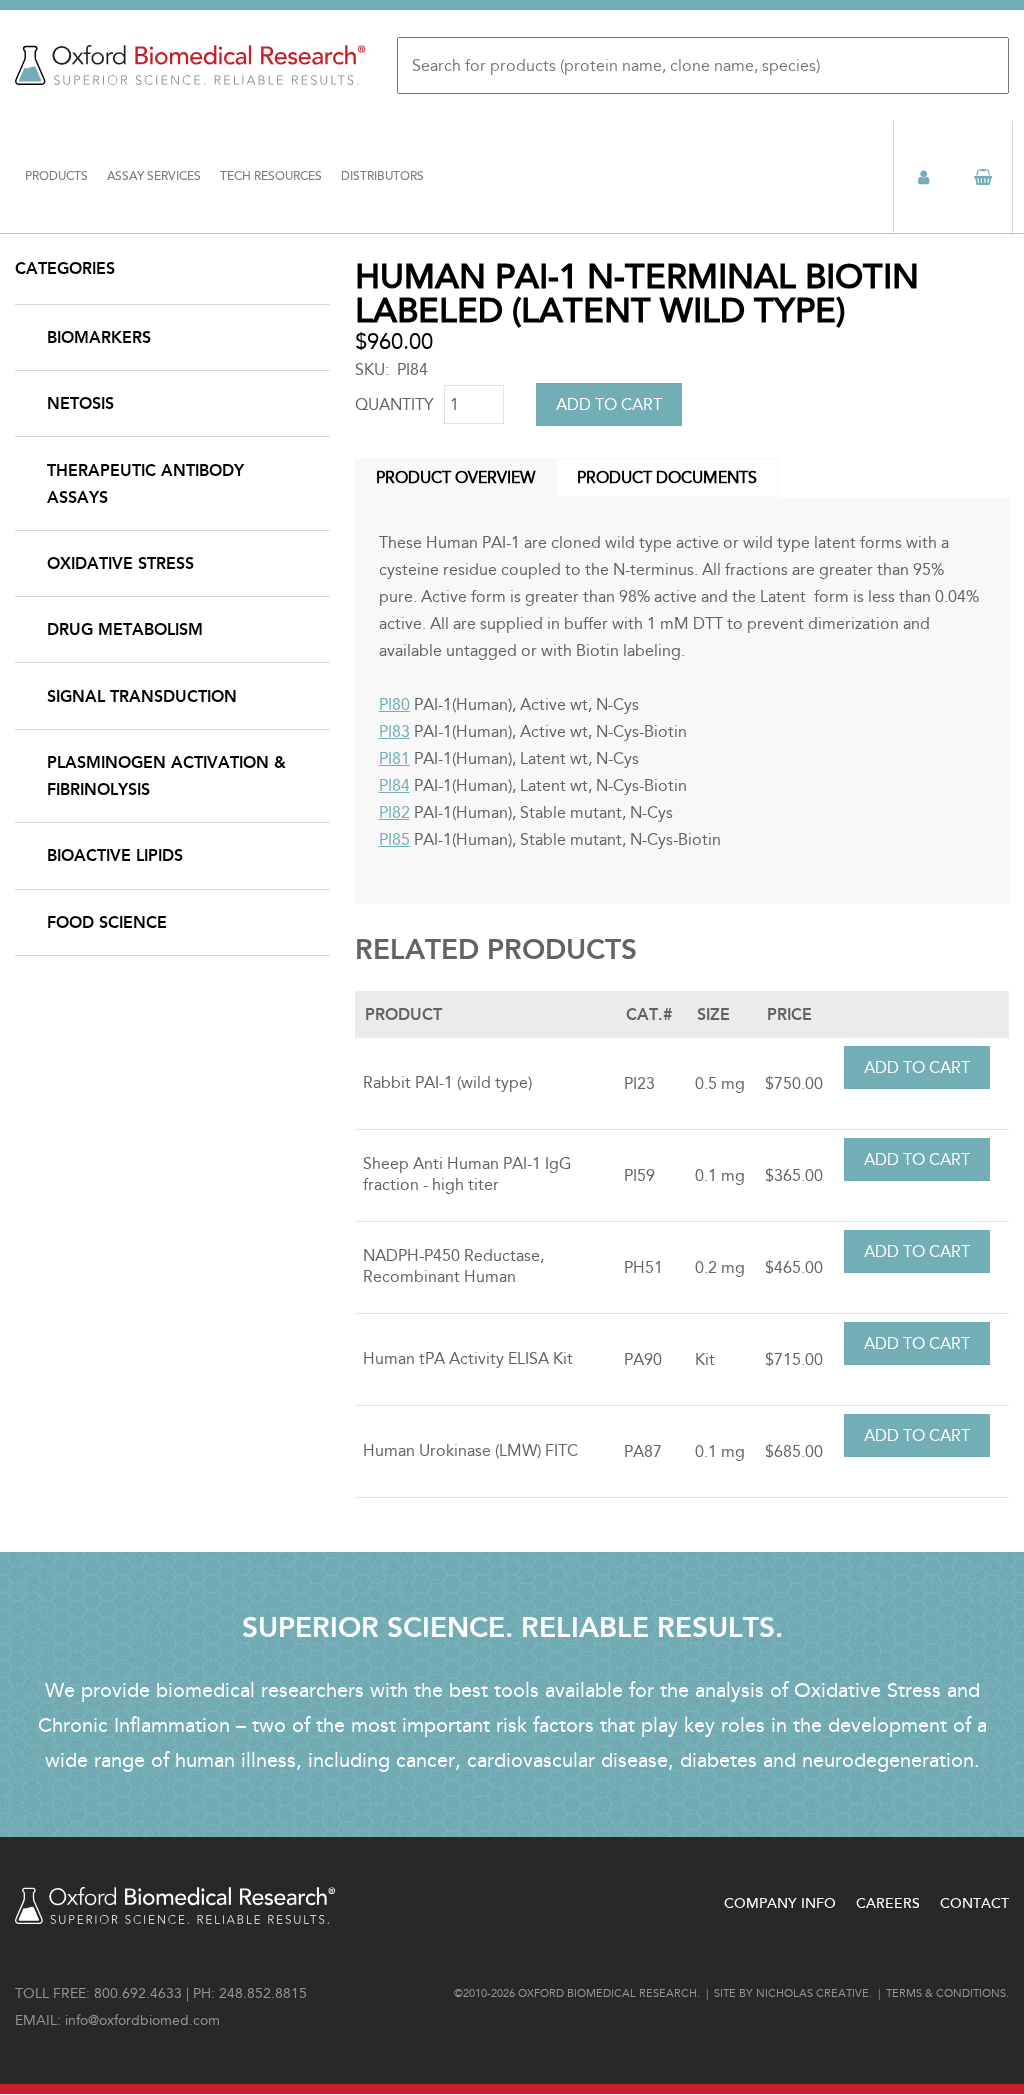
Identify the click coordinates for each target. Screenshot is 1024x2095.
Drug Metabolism (125, 629)
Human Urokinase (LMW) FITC (470, 1450)
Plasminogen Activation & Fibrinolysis (166, 776)
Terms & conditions (946, 1993)
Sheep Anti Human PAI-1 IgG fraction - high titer (467, 1174)
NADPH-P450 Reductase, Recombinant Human (453, 1266)
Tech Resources (271, 176)
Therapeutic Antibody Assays (145, 484)
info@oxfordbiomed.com (142, 2020)
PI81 (394, 758)
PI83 (394, 731)
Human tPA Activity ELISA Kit (468, 1358)
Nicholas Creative (812, 1993)
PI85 (394, 839)
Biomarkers (99, 337)
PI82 (394, 812)
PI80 (394, 704)
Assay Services (154, 176)
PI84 (394, 785)
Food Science (107, 922)
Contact (974, 1903)
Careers (888, 1903)
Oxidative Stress (120, 563)
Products (56, 176)
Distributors (382, 176)
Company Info (780, 1903)
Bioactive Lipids (115, 855)
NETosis (80, 403)
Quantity (394, 404)
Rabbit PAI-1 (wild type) (447, 1082)
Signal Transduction (142, 696)
